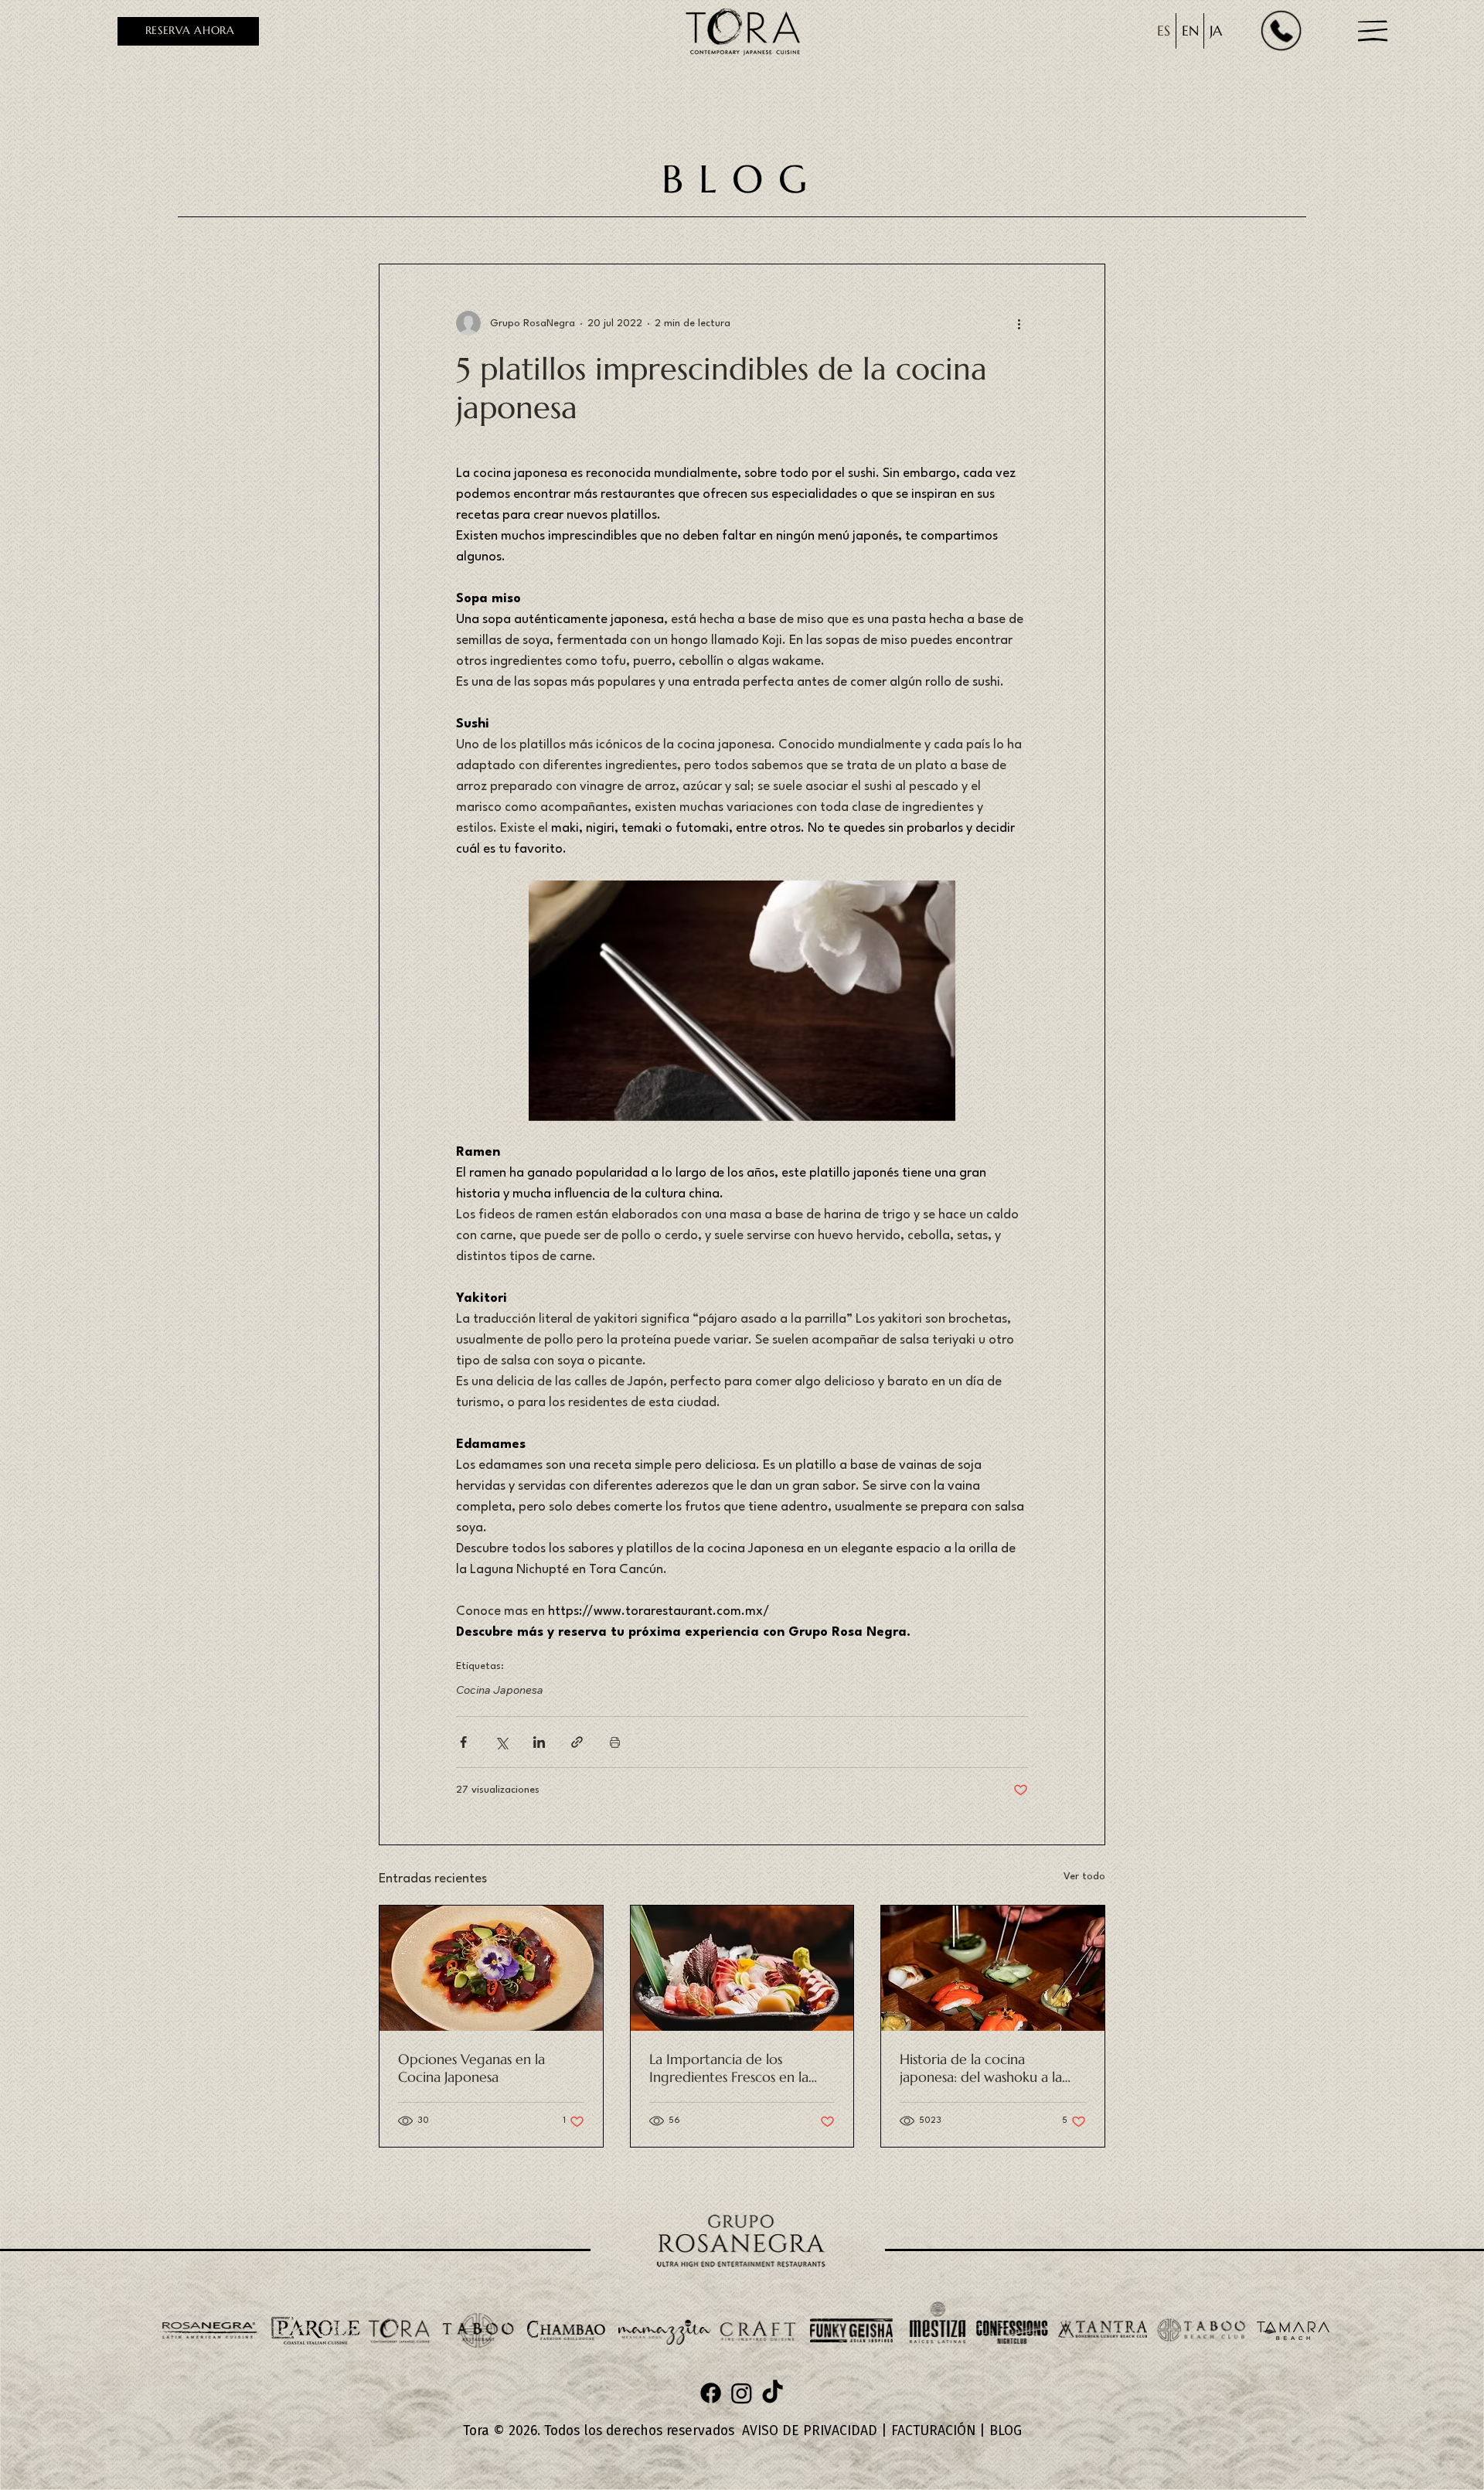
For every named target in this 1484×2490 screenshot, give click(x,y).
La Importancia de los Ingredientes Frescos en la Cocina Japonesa (729, 2068)
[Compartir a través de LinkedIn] (539, 1742)
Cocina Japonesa (500, 1690)
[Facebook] (711, 2393)
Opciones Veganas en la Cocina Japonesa (471, 2068)
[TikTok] (773, 2393)
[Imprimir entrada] (615, 1742)
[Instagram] (742, 2393)
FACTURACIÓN (933, 2431)
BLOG (1006, 2431)
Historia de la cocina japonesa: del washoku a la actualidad (981, 2068)
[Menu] (1373, 31)
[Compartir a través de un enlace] (577, 1742)
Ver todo (1084, 1877)
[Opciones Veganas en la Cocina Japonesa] (491, 1968)
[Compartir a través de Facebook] (463, 1742)
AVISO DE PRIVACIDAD (810, 2431)
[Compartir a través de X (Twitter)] (501, 1742)
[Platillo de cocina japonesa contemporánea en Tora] (993, 1968)
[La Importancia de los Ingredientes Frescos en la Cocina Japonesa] (742, 1968)
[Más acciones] (1019, 323)
